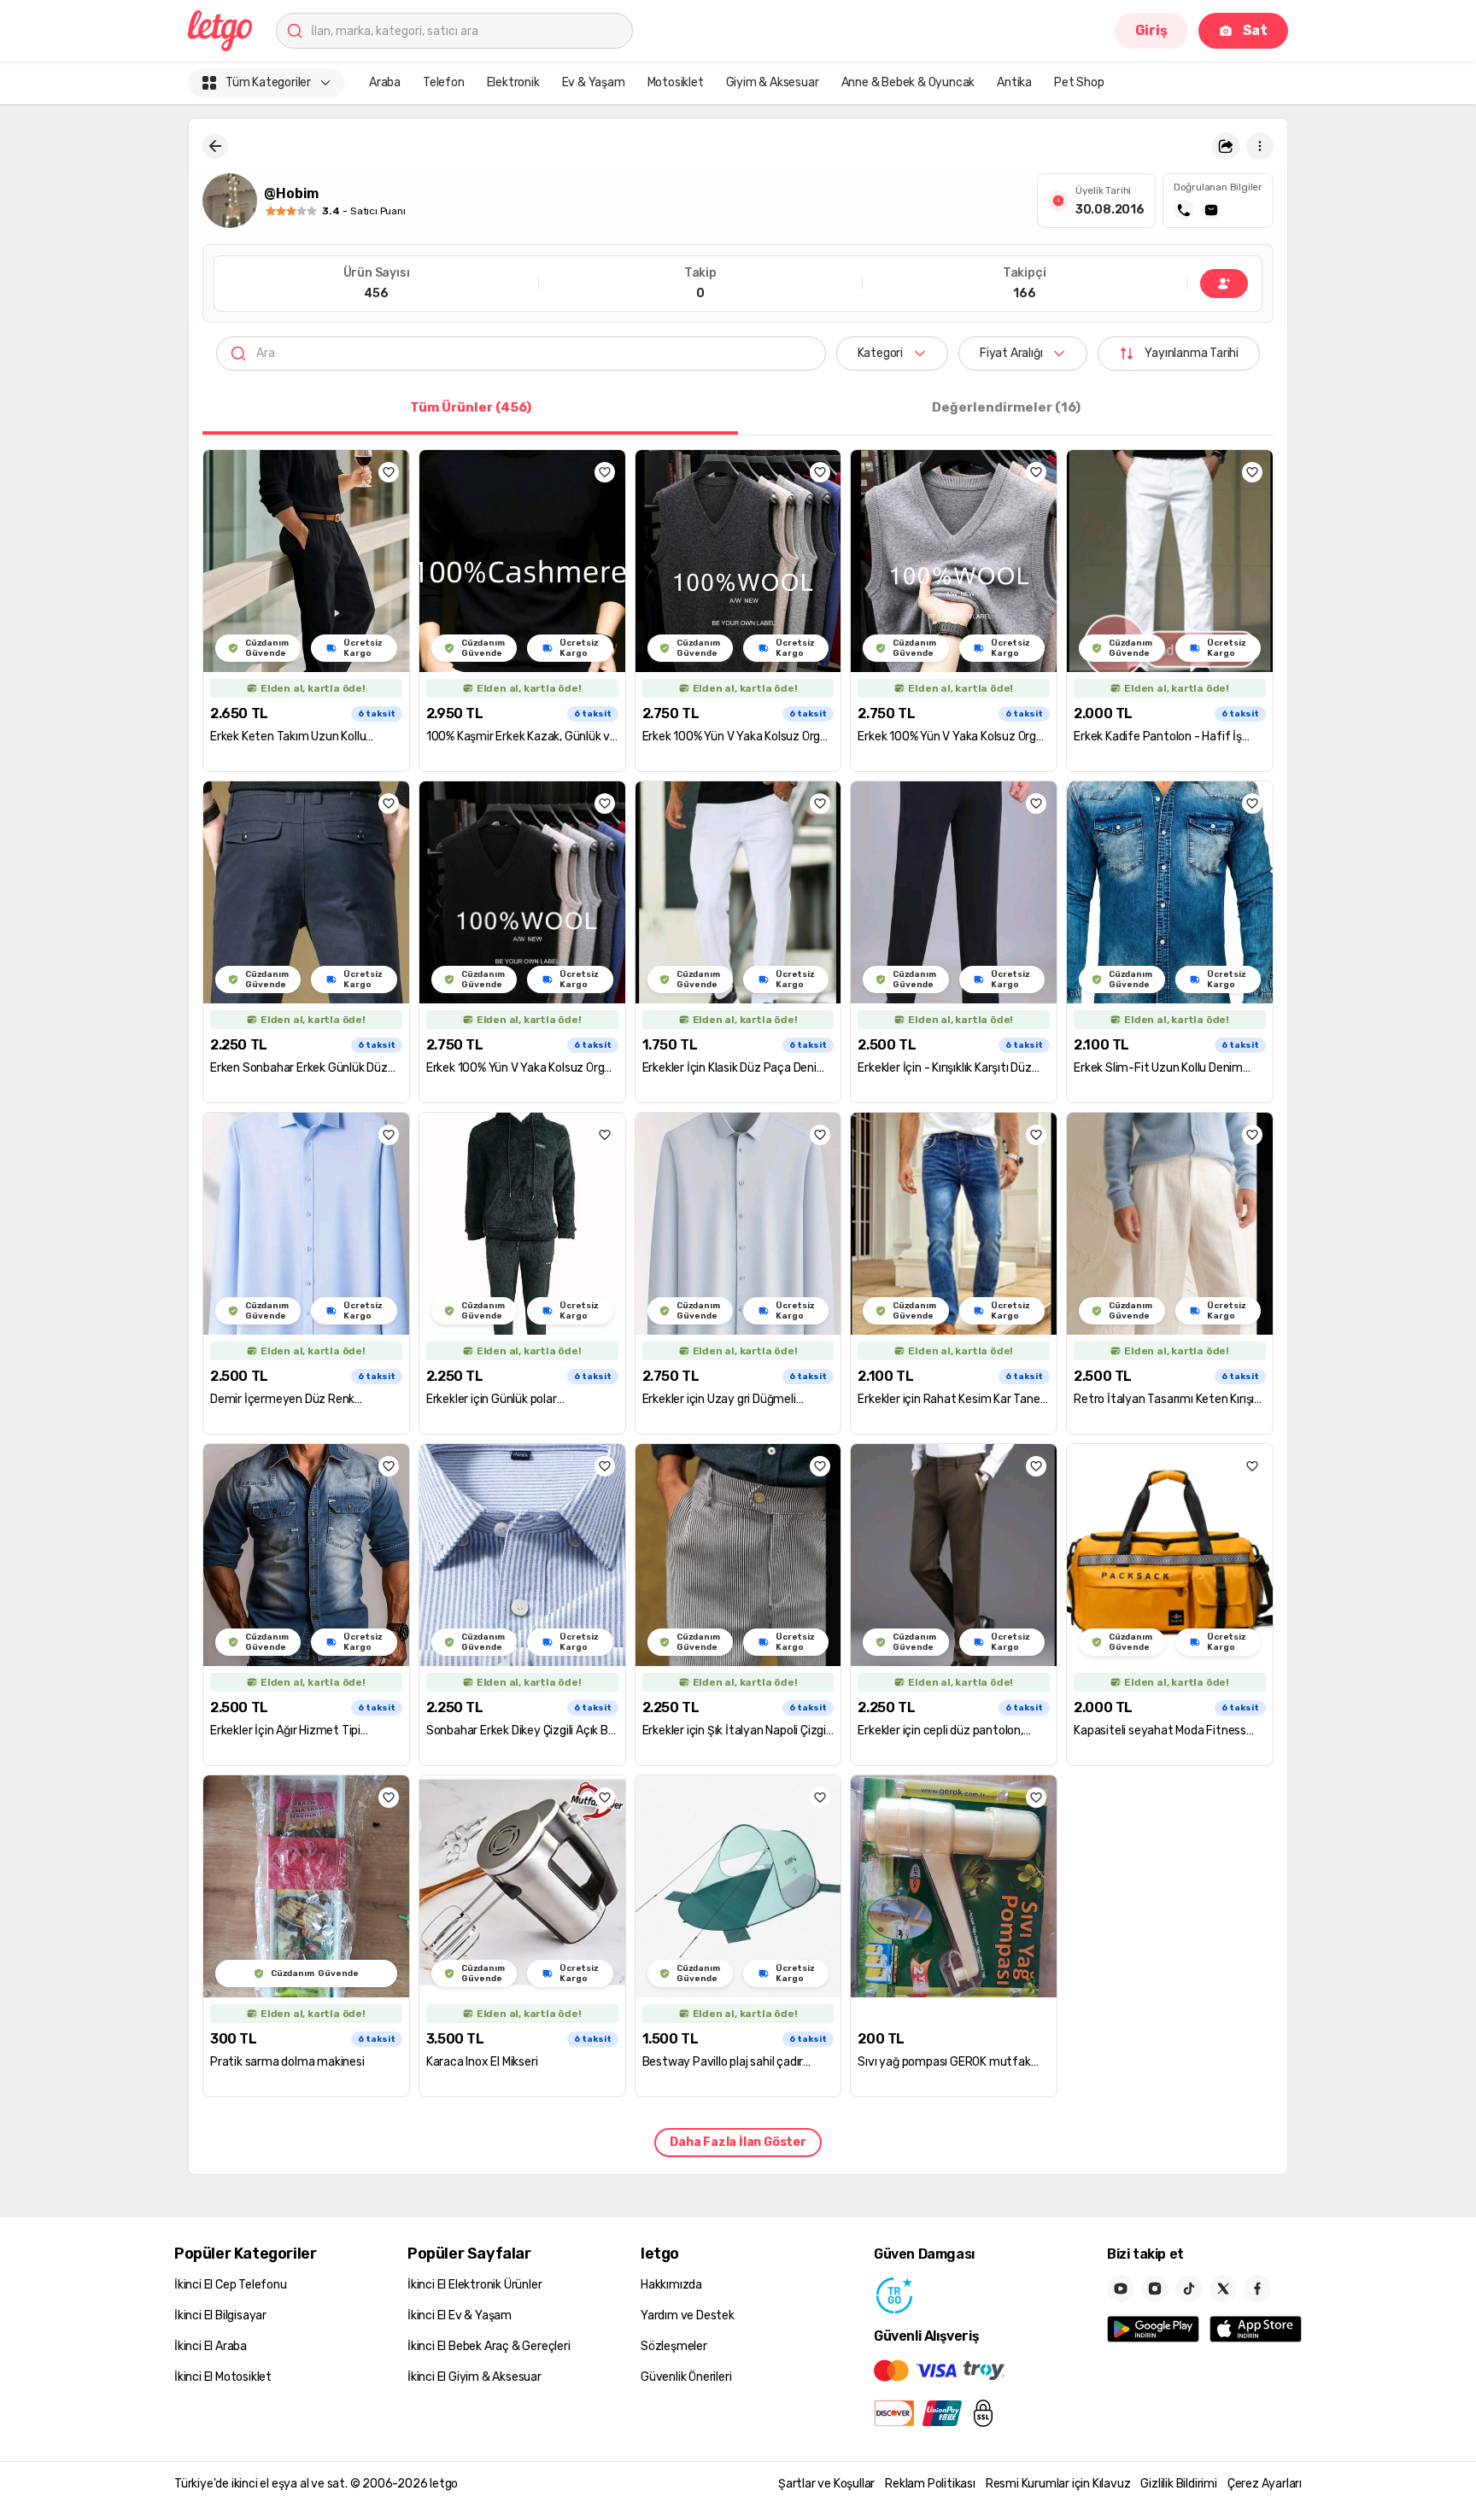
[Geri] (215, 146)
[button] (1226, 146)
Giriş (1151, 30)
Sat (1255, 30)
